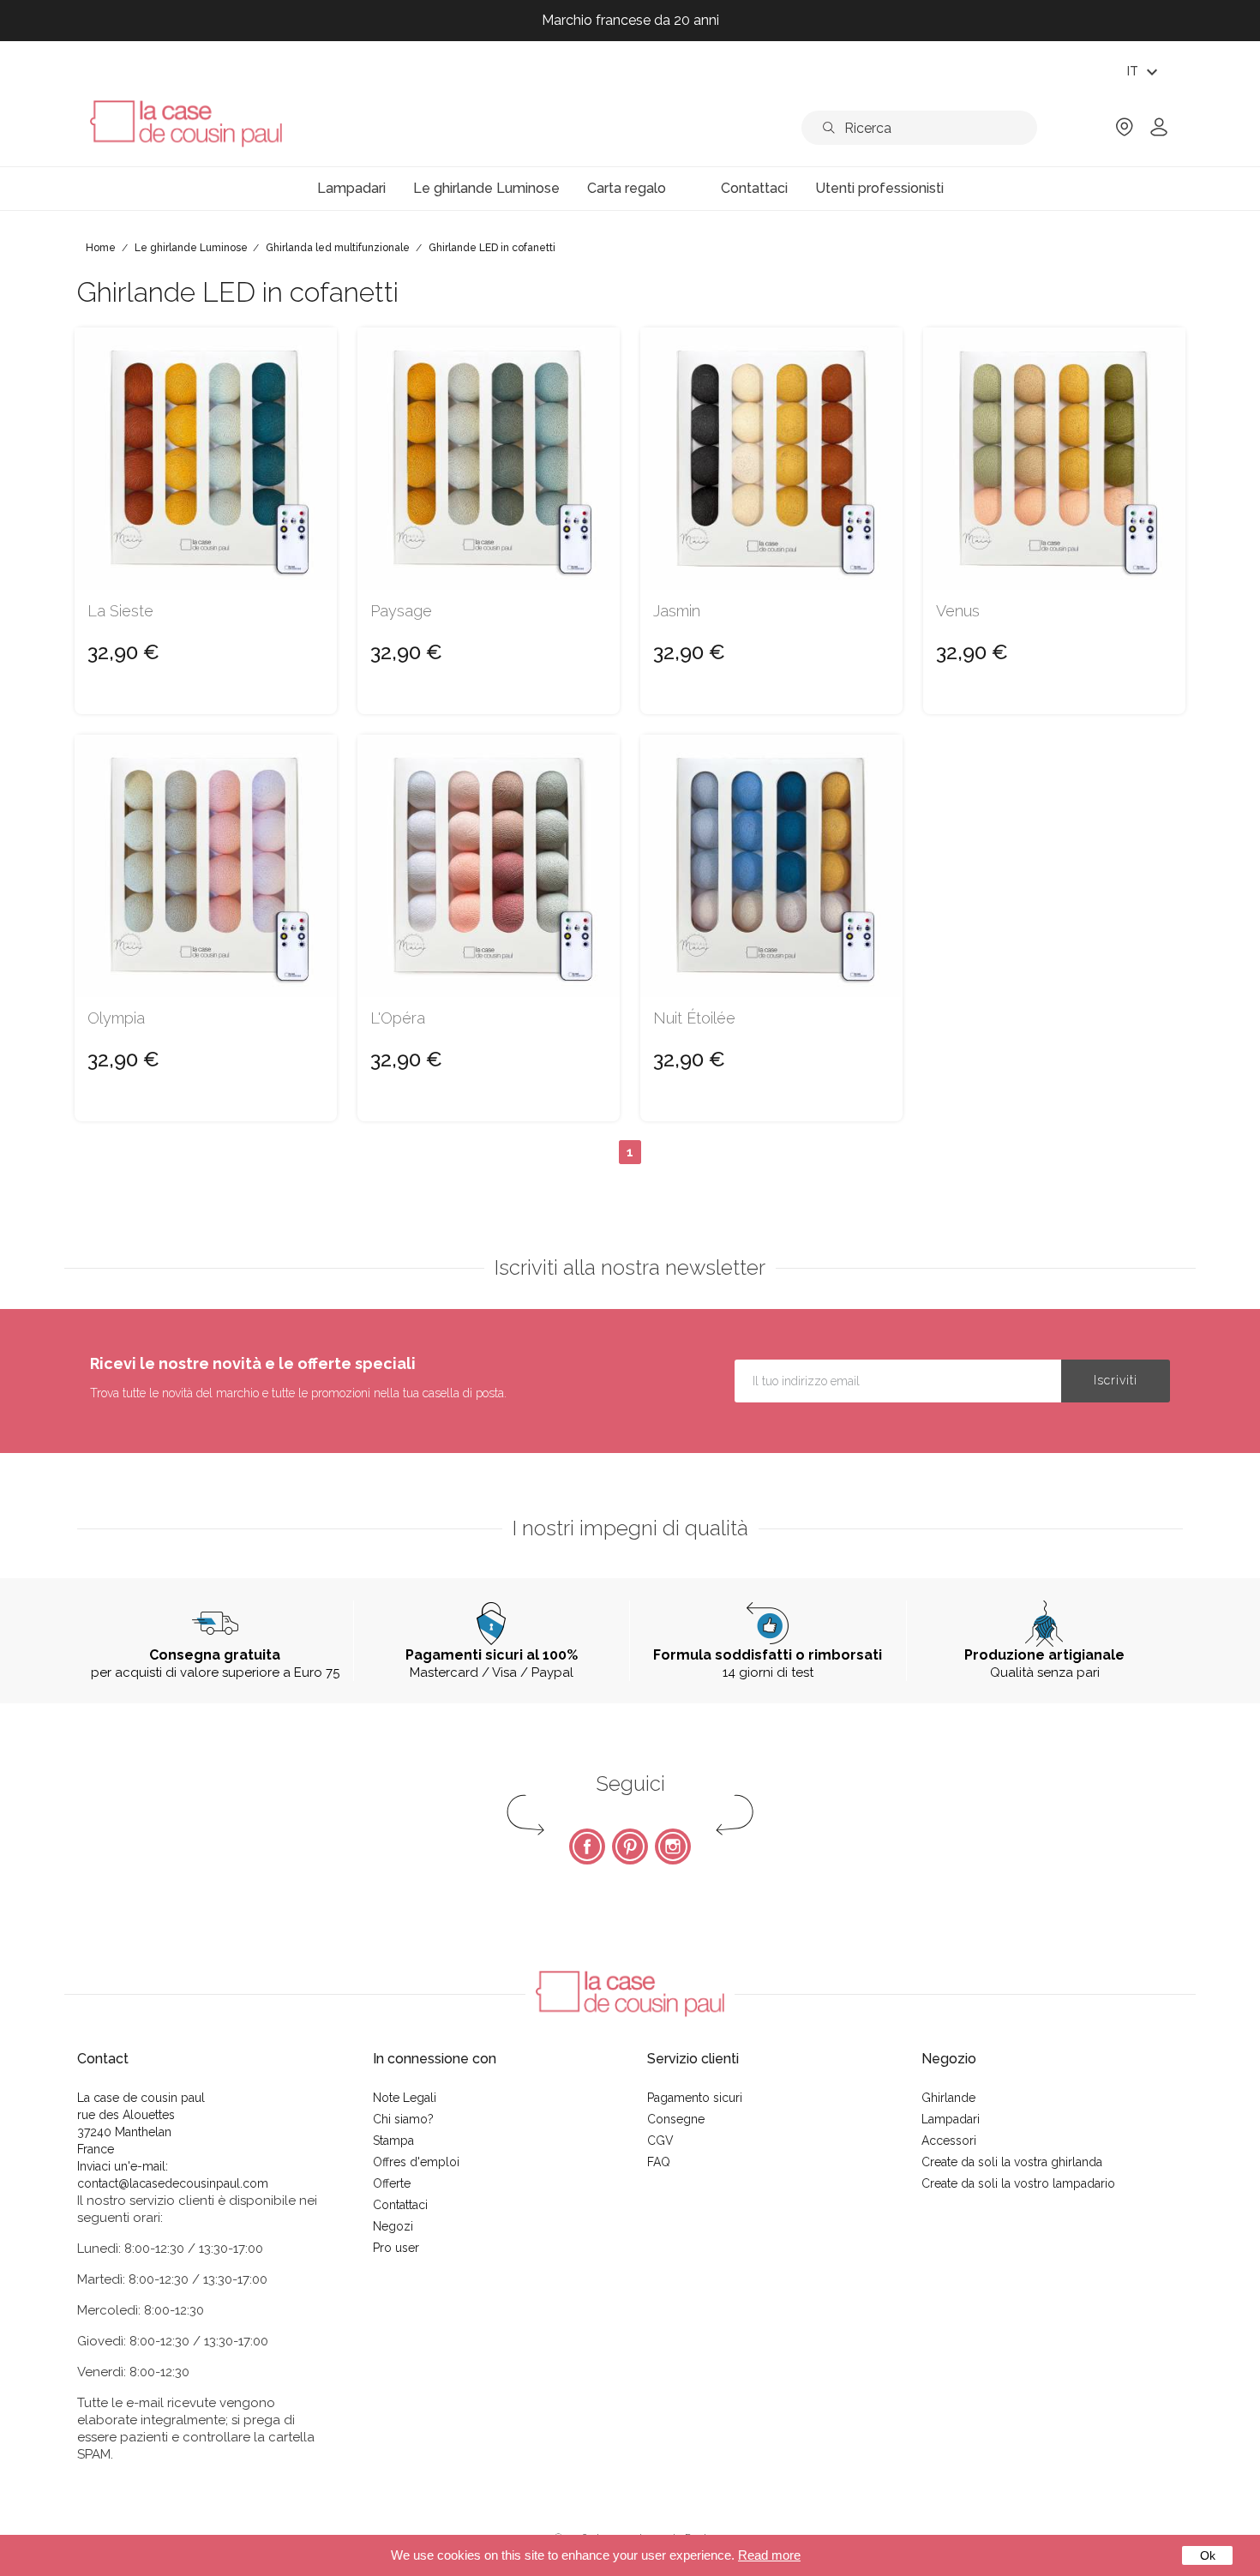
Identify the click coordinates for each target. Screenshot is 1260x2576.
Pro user (396, 2248)
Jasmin (677, 611)
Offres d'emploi (416, 2162)
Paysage (401, 611)
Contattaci (400, 2205)
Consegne (676, 2119)
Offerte (392, 2183)
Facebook (587, 1846)
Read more (769, 2555)
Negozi (393, 2226)
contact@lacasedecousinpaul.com (173, 2183)
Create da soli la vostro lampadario (1018, 2183)
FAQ (659, 2162)
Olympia (116, 1018)
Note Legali (405, 2098)
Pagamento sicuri (695, 2098)
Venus (958, 611)
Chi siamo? (403, 2119)
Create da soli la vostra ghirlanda (1012, 2162)
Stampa (393, 2141)
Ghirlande (948, 2098)
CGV (660, 2141)
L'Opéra (398, 1018)
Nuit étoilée (694, 1018)
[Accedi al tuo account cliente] (1159, 132)
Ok (1208, 2555)
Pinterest (630, 1846)
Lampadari (951, 2119)
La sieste (120, 611)
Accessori (949, 2141)
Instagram (673, 1846)
